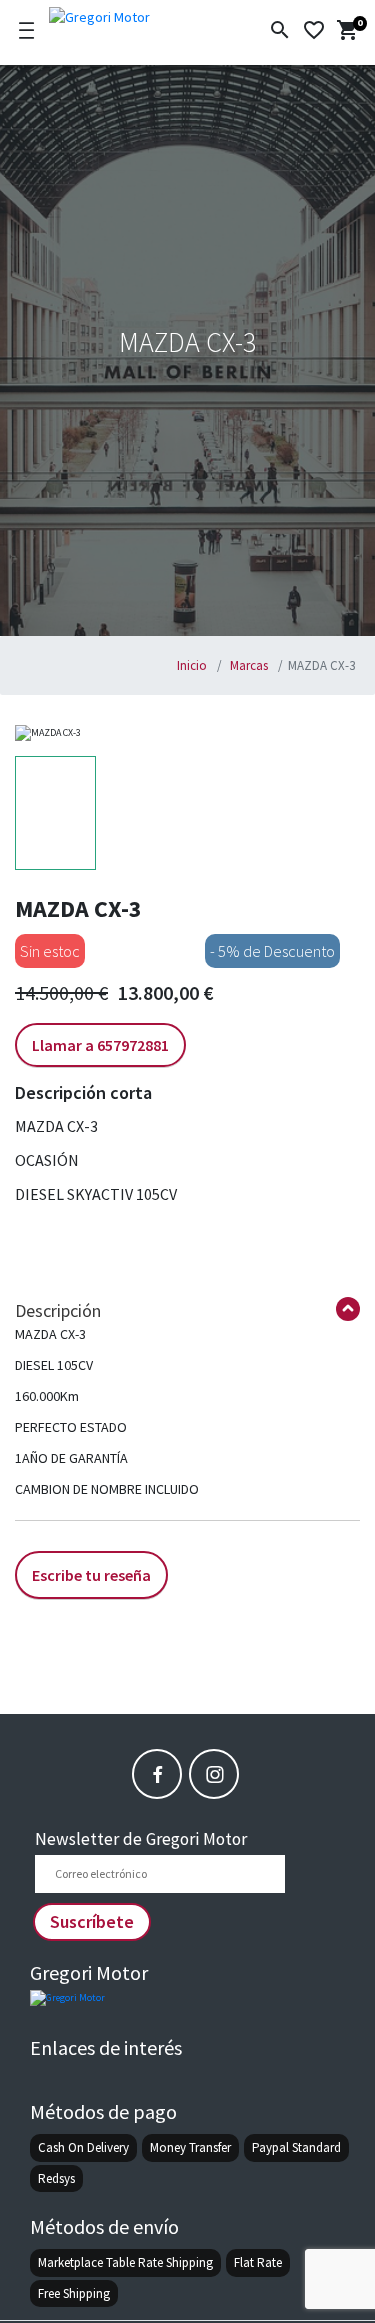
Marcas (247, 665)
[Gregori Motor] (133, 14)
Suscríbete (92, 1921)
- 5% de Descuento (272, 951)
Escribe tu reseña (91, 1575)
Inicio (192, 665)
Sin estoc (50, 951)
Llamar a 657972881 (100, 1045)
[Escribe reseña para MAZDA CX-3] (91, 1553)
